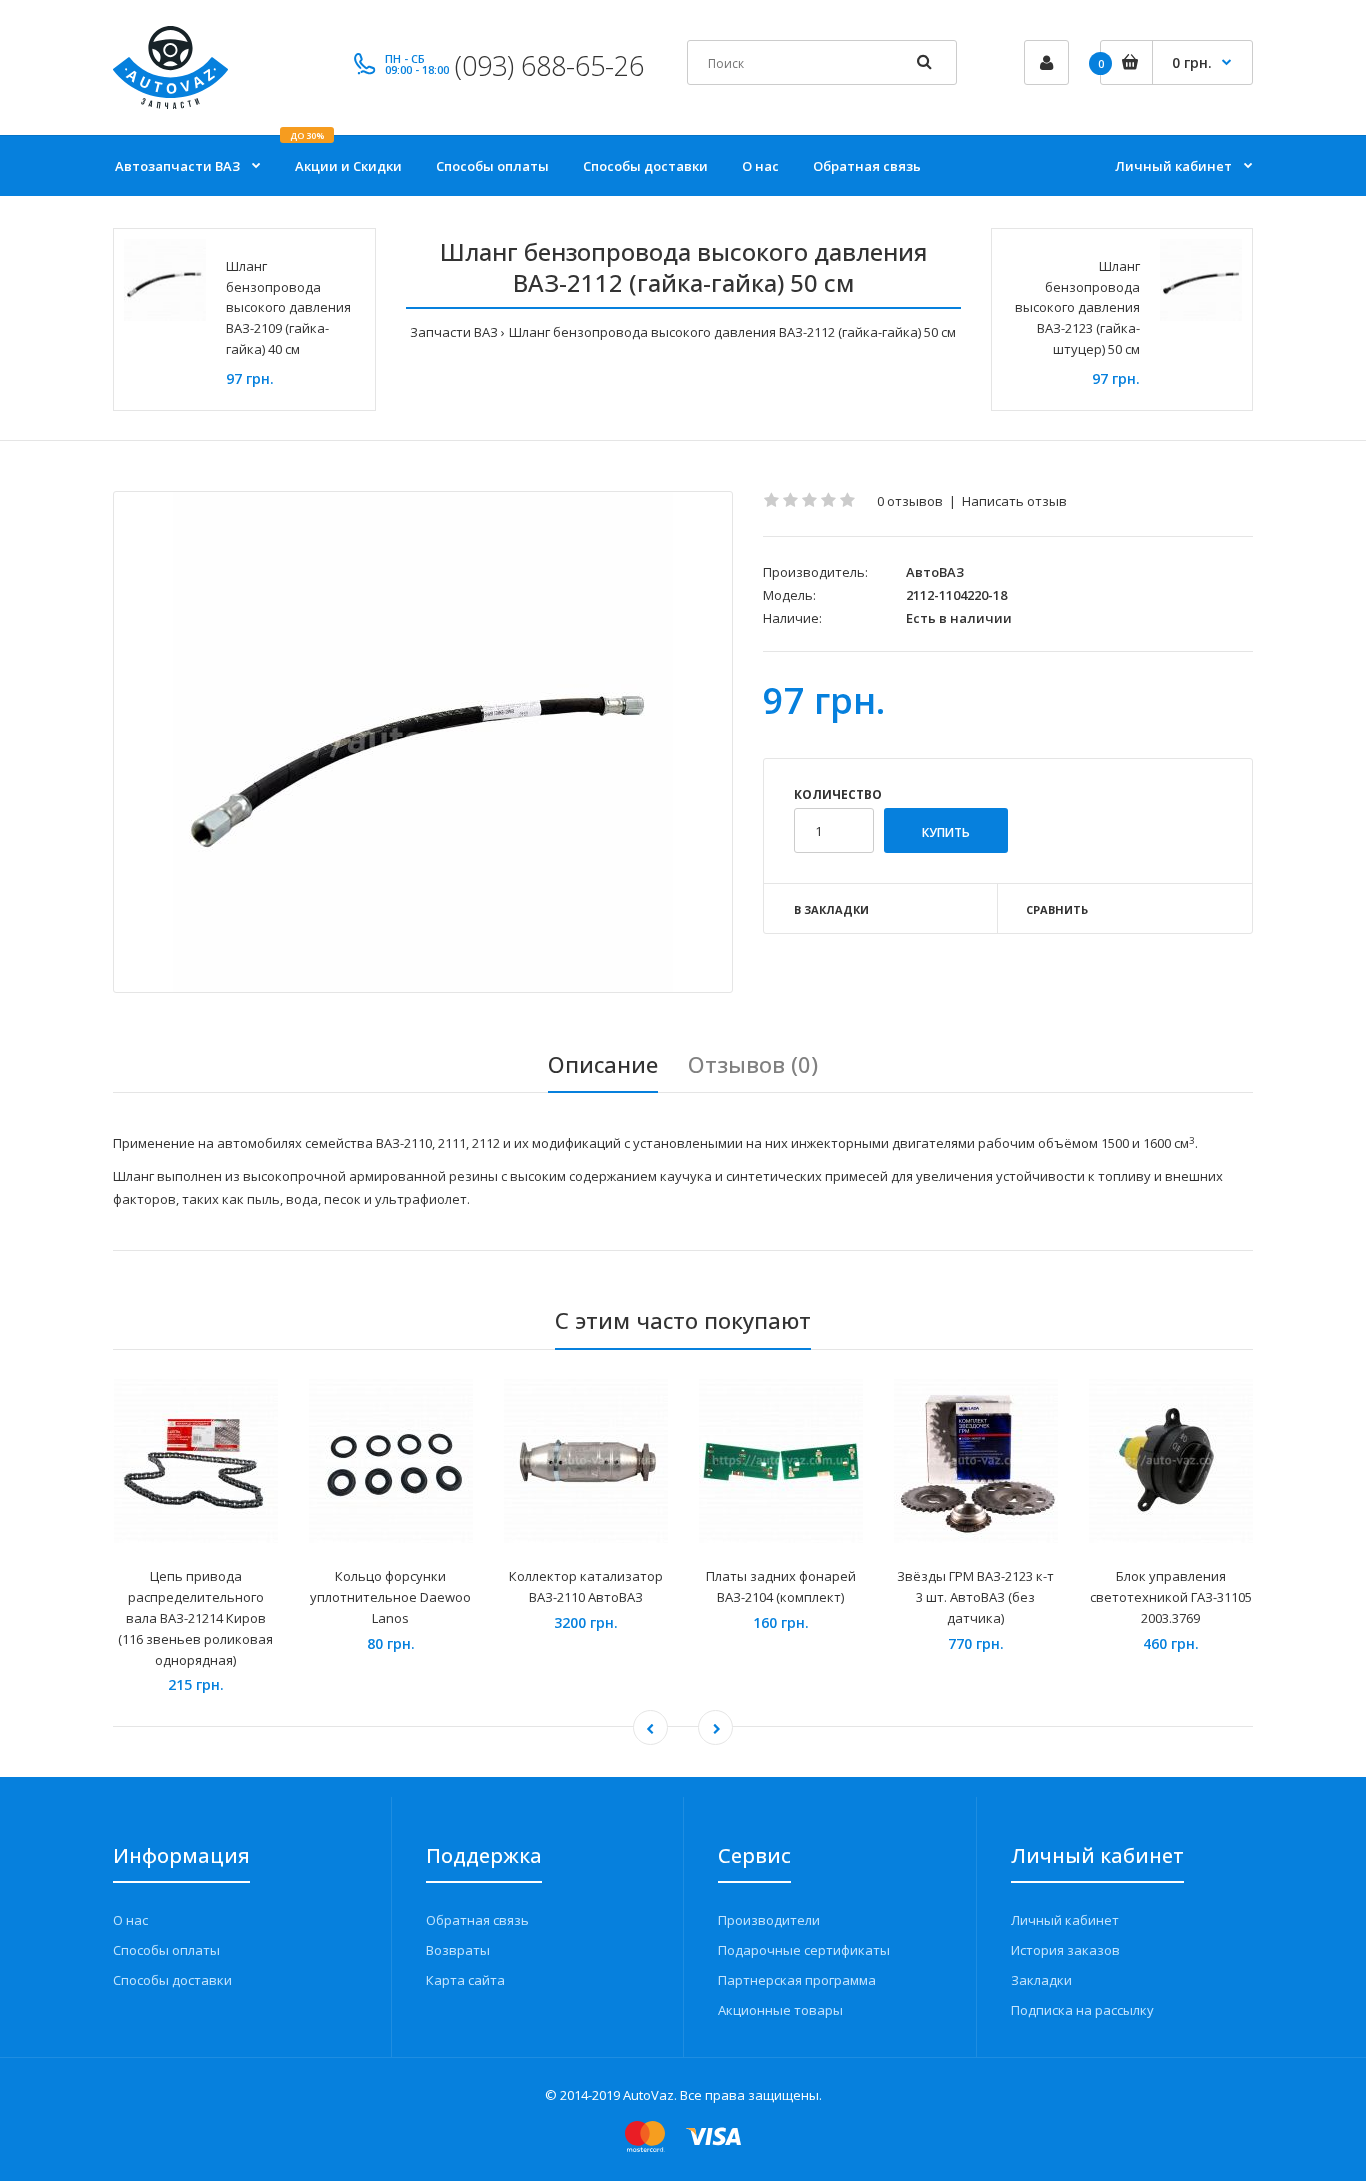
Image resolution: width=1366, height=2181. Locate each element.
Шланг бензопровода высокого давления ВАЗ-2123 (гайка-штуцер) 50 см (1077, 307)
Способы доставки (172, 1980)
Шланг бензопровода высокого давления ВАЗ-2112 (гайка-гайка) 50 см (732, 332)
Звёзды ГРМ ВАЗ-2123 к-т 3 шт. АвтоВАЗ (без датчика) (975, 1597)
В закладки (831, 909)
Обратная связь (477, 1920)
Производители (769, 1920)
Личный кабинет (1065, 1920)
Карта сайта (465, 1980)
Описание (603, 1064)
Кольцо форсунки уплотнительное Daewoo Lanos (390, 1597)
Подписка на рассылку (1082, 2010)
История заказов (1065, 1950)
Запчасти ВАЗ (454, 332)
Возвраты (458, 1950)
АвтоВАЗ (935, 572)
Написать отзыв (1014, 501)
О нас (130, 1920)
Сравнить (1057, 909)
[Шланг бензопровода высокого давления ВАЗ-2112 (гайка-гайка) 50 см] (423, 742)
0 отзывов (910, 501)
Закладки (1041, 1980)
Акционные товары (780, 2010)
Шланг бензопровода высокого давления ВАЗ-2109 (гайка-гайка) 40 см (288, 307)
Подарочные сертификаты (804, 1950)
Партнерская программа (797, 1980)
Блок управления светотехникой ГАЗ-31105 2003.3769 (1171, 1597)
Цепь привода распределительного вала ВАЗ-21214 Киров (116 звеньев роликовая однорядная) (195, 1617)
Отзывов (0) (753, 1064)
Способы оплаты (166, 1950)
